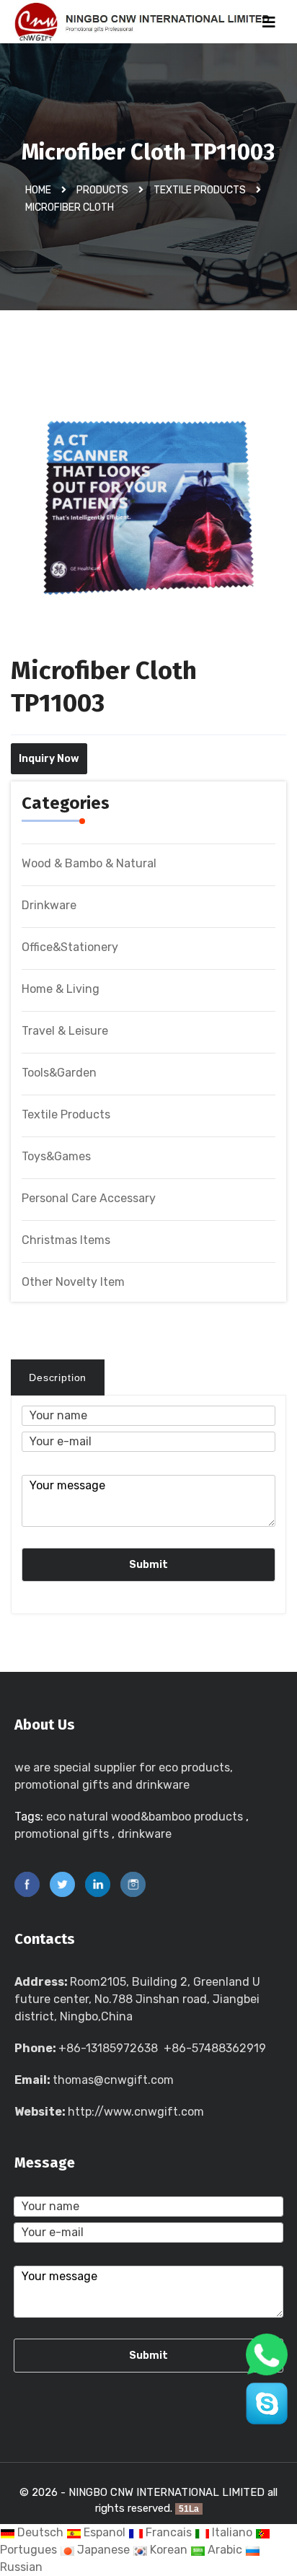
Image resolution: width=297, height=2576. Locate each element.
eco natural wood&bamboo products (145, 1817)
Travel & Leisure (65, 1031)
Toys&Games (56, 1156)
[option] (148, 520)
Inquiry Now (49, 759)
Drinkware (49, 905)
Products (102, 190)
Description (58, 1377)
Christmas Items (66, 1240)
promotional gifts (62, 1834)
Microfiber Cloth (70, 207)
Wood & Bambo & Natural (89, 863)
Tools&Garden (59, 1073)
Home (38, 190)
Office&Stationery (70, 947)
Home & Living (61, 989)
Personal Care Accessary (89, 1198)
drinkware (145, 1834)
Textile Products (200, 190)
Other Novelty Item (73, 1282)
